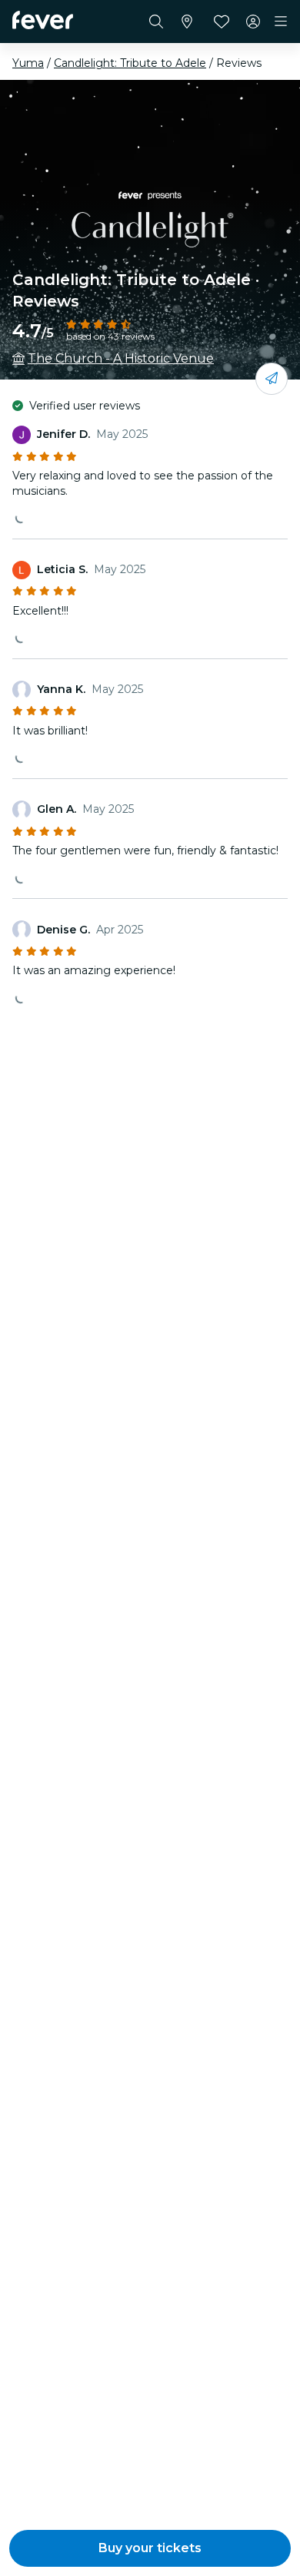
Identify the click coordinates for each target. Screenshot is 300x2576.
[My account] (253, 22)
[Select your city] (187, 22)
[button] (150, 2548)
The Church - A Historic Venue (121, 358)
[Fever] (43, 20)
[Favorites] (222, 22)
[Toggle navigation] (281, 22)
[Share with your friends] (272, 379)
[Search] (156, 22)
